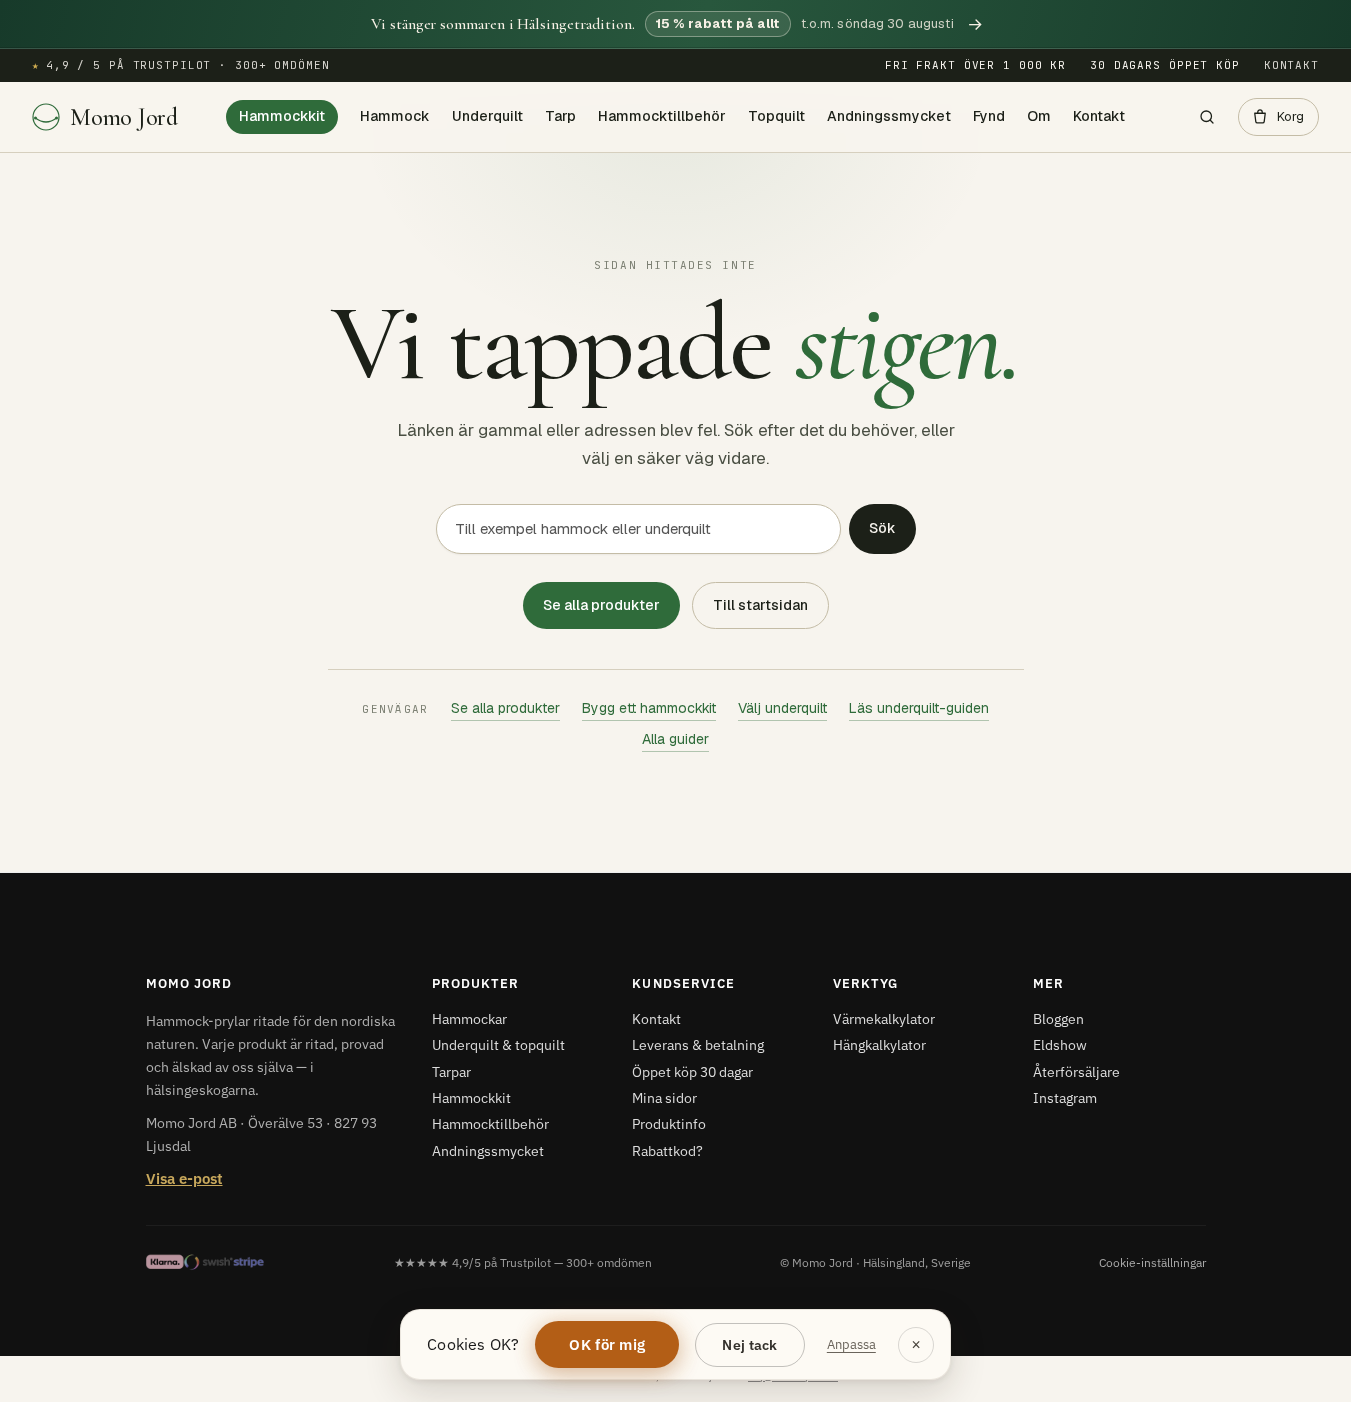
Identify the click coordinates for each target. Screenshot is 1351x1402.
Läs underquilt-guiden (919, 708)
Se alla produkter (601, 605)
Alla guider (675, 739)
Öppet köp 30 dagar (692, 1072)
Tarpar (451, 1072)
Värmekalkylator (884, 1019)
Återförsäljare (1076, 1072)
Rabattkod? (667, 1151)
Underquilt (487, 116)
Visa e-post (184, 1178)
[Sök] (1207, 117)
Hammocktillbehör (662, 116)
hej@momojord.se (793, 1376)
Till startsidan (760, 605)
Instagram (1065, 1098)
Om (1039, 116)
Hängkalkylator (879, 1045)
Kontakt (1291, 65)
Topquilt (776, 116)
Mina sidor (664, 1098)
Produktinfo (669, 1124)
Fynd (989, 116)
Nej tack (749, 1345)
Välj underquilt (782, 708)
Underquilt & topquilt (498, 1045)
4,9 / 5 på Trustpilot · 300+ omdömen (181, 65)
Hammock (395, 116)
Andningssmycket (889, 116)
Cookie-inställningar (1152, 1262)
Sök (882, 528)
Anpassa (851, 1344)
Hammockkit (282, 116)
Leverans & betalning (698, 1045)
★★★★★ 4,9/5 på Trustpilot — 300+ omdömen (523, 1262)
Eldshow (1060, 1045)
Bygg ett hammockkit (649, 708)
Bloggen (1058, 1019)
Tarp (560, 116)
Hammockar (469, 1019)
